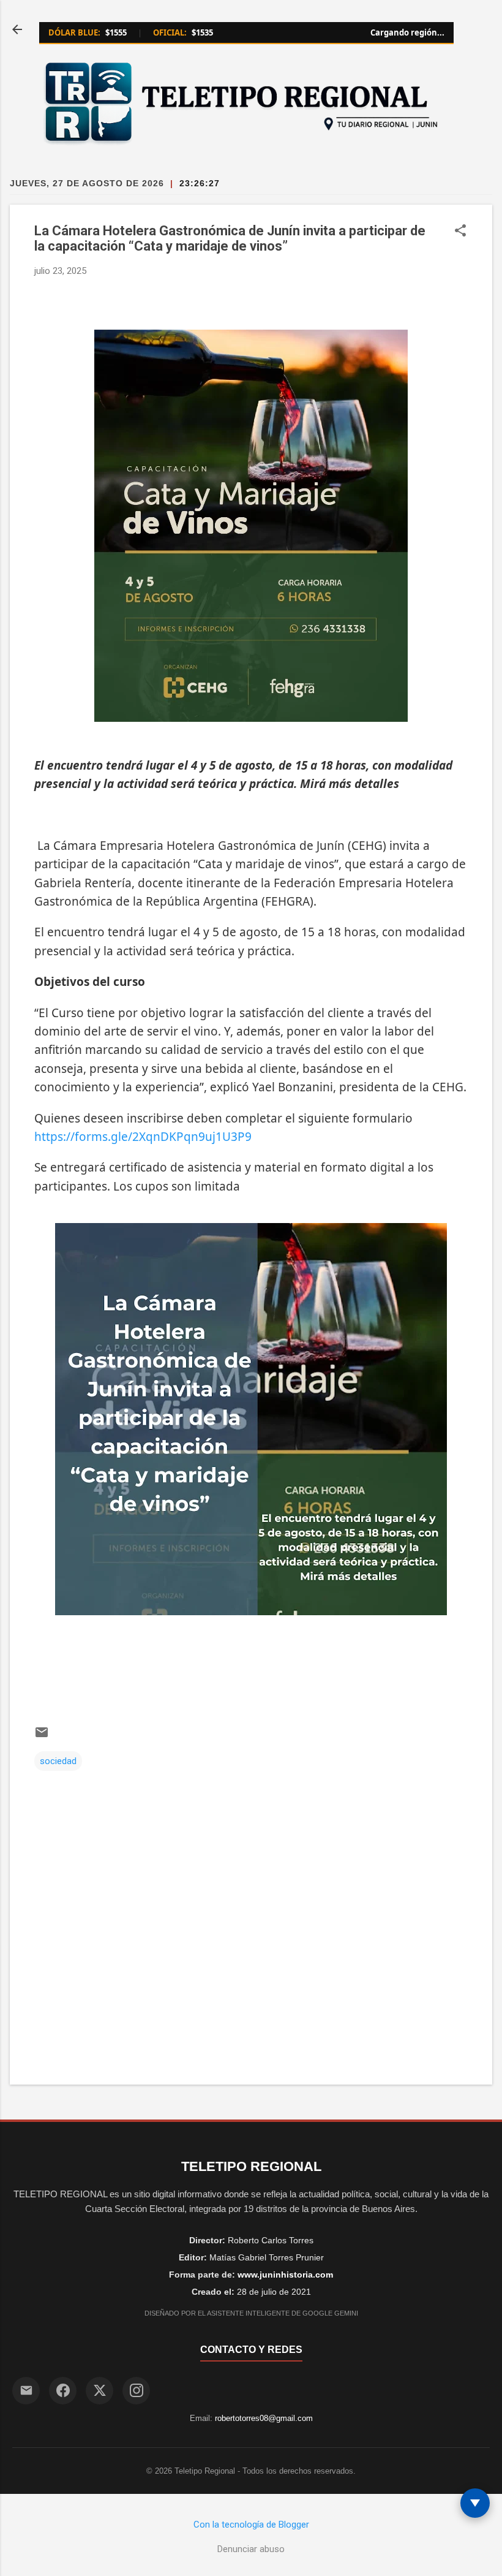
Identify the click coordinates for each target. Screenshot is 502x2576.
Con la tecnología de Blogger (251, 2525)
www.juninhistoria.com (285, 2275)
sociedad (58, 1761)
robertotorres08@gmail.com (264, 2418)
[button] (460, 232)
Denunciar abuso (251, 2549)
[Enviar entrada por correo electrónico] (42, 1737)
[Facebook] (63, 2391)
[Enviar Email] (26, 2391)
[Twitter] (99, 2391)
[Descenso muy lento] (475, 2503)
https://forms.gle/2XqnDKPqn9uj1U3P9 (143, 1137)
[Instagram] (136, 2391)
